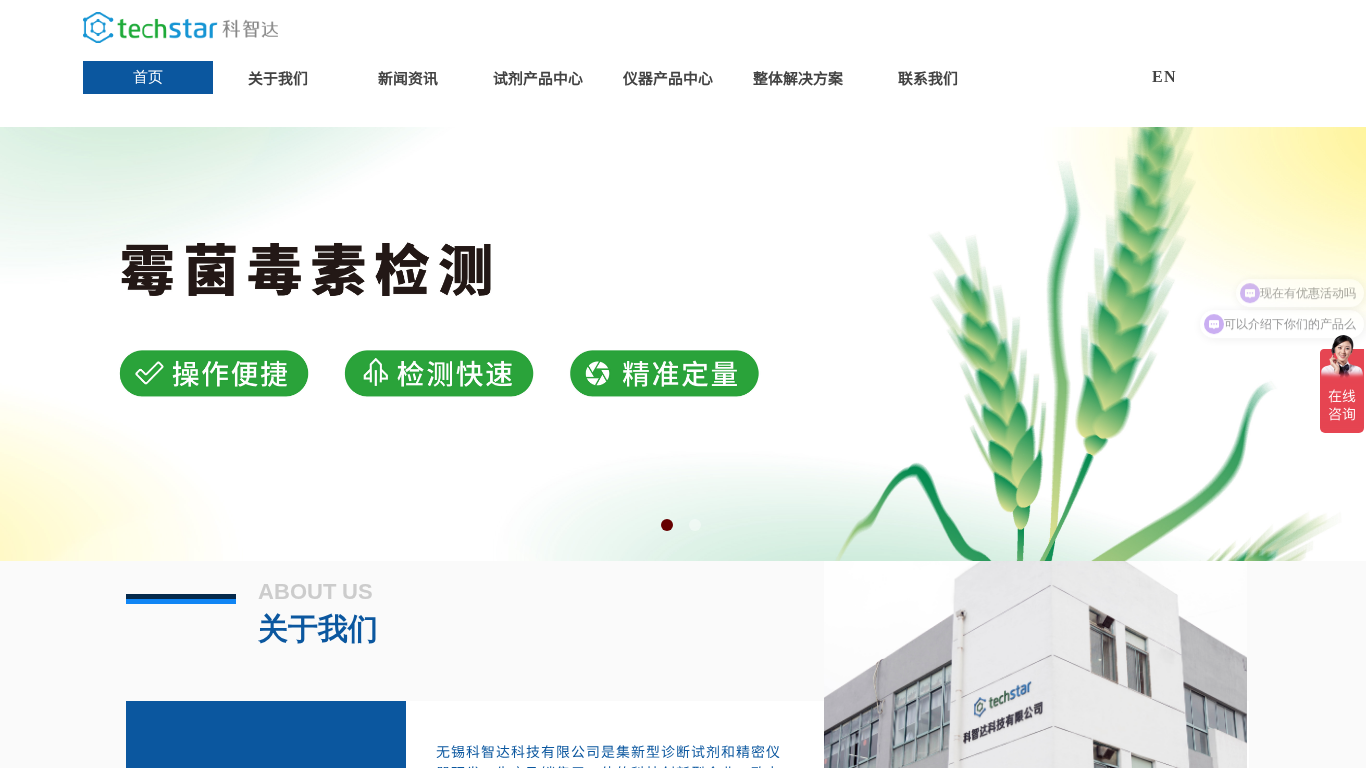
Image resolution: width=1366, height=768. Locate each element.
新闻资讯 (408, 77)
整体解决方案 (798, 77)
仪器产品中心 (668, 77)
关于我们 (278, 77)
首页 (148, 77)
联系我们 (928, 77)
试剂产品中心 (538, 77)
